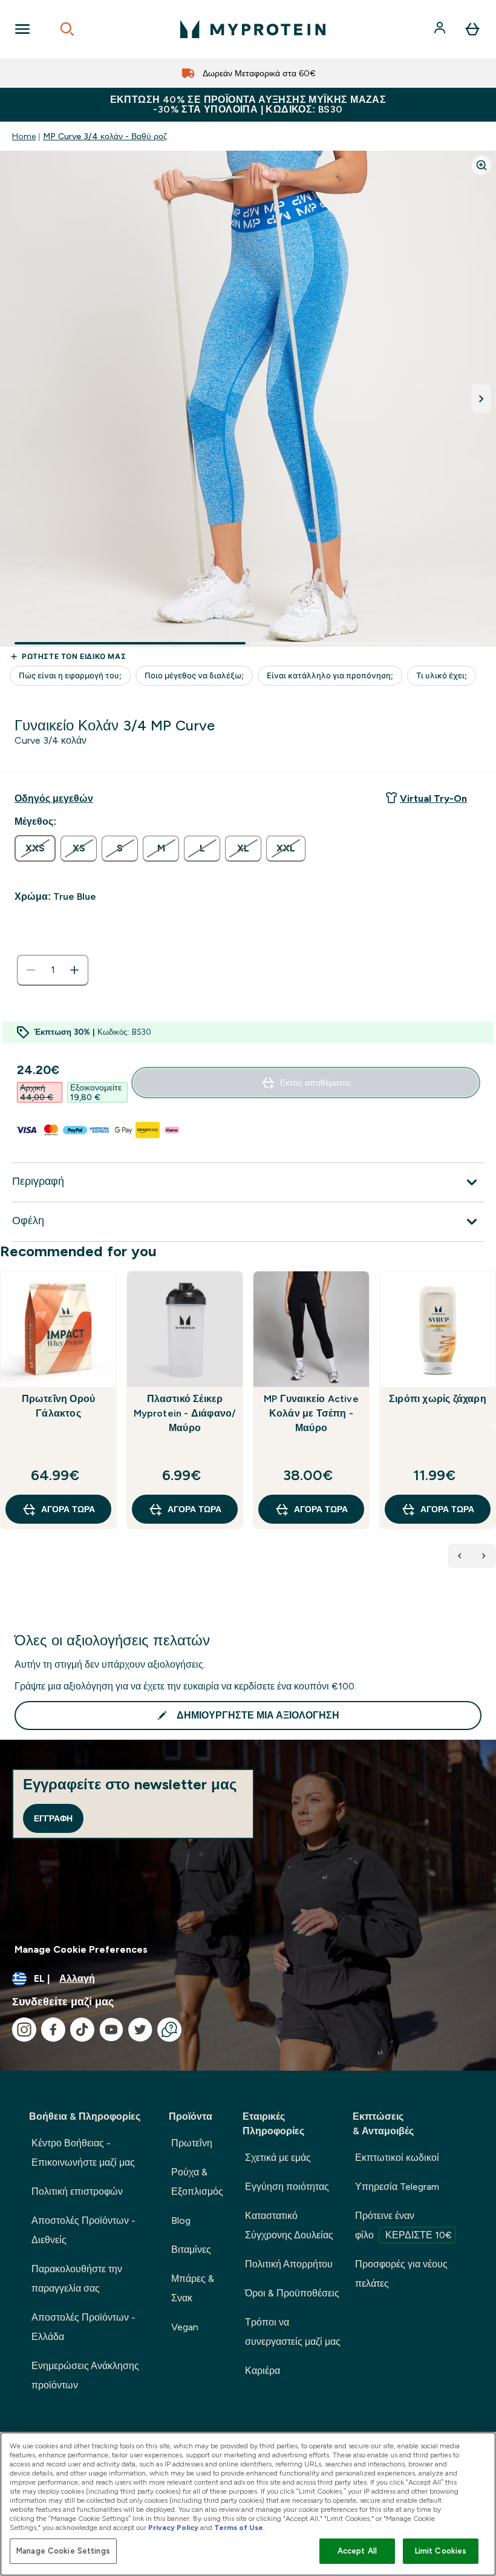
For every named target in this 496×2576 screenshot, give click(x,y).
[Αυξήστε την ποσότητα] (74, 970)
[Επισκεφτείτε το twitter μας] (140, 2030)
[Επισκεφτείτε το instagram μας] (24, 2030)
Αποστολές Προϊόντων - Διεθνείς (83, 2230)
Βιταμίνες (191, 2250)
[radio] (35, 848)
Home (24, 136)
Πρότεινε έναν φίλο (403, 2225)
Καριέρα (263, 2371)
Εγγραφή (53, 1818)
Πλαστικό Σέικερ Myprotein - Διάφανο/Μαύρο (185, 1413)
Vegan (185, 2327)
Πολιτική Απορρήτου (289, 2264)
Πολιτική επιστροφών (77, 2191)
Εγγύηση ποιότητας (287, 2187)
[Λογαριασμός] (441, 29)
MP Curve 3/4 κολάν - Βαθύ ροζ (105, 136)
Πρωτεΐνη (192, 2143)
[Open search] (67, 29)
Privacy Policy (173, 2528)
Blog (181, 2220)
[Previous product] (460, 1556)
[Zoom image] (481, 165)
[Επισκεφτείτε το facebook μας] (53, 2030)
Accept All (357, 2551)
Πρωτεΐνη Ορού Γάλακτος (59, 1406)
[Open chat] (169, 2030)
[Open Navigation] (22, 29)
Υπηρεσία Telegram (397, 2187)
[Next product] (484, 1556)
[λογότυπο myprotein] (253, 29)
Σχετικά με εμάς (278, 2158)
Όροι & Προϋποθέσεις (292, 2293)
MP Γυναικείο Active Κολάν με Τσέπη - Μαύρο (311, 1413)
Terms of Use (239, 2528)
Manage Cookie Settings (63, 2551)
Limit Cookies (441, 2551)
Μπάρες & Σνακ (193, 2288)
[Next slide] (494, 1426)
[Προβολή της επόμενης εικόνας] (481, 399)
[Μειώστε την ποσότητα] (31, 970)
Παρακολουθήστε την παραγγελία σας (77, 2279)
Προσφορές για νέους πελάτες (401, 2274)
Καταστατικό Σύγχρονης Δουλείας (289, 2225)
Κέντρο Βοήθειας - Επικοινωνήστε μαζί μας (83, 2153)
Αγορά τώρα (68, 1509)
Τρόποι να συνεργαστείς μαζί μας (293, 2332)
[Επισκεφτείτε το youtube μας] (111, 2030)
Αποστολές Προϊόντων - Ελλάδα (83, 2327)
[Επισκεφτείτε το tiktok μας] (82, 2030)
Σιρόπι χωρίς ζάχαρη (438, 1399)
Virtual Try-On (433, 798)
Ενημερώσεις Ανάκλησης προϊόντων (85, 2375)
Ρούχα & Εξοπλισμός (197, 2182)
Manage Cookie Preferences (81, 1949)
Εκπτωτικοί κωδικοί (397, 2158)
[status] (53, 970)
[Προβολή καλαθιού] (472, 29)
